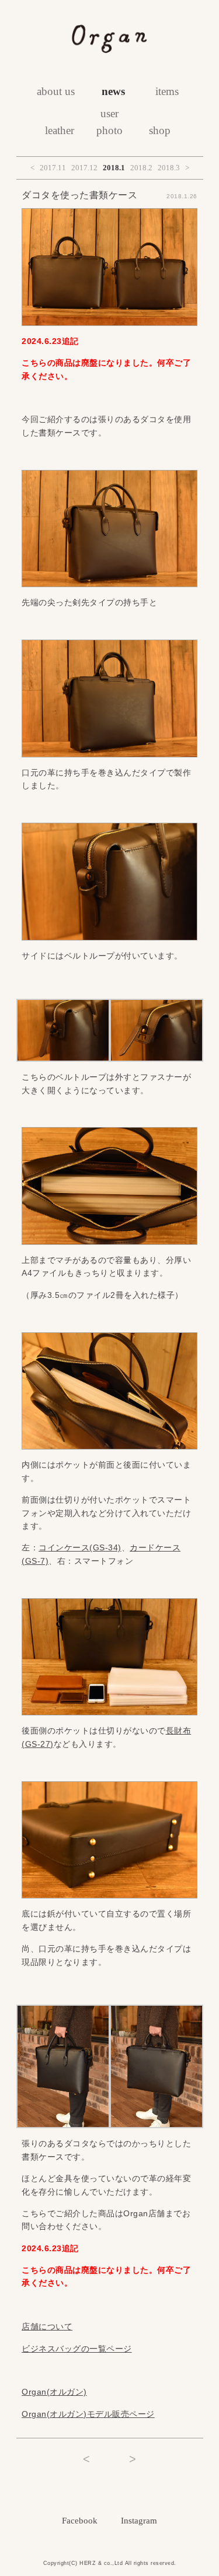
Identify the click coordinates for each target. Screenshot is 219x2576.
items (167, 91)
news (113, 91)
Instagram (139, 2521)
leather (60, 130)
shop (160, 130)
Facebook (80, 2521)
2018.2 (141, 168)
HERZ (88, 2563)
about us (56, 91)
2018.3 (169, 168)
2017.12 (84, 168)
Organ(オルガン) (54, 2392)
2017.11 (53, 168)
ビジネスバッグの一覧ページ (77, 2349)
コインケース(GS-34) (80, 1547)
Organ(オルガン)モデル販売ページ (88, 2414)
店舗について (47, 2326)
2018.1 (114, 168)
